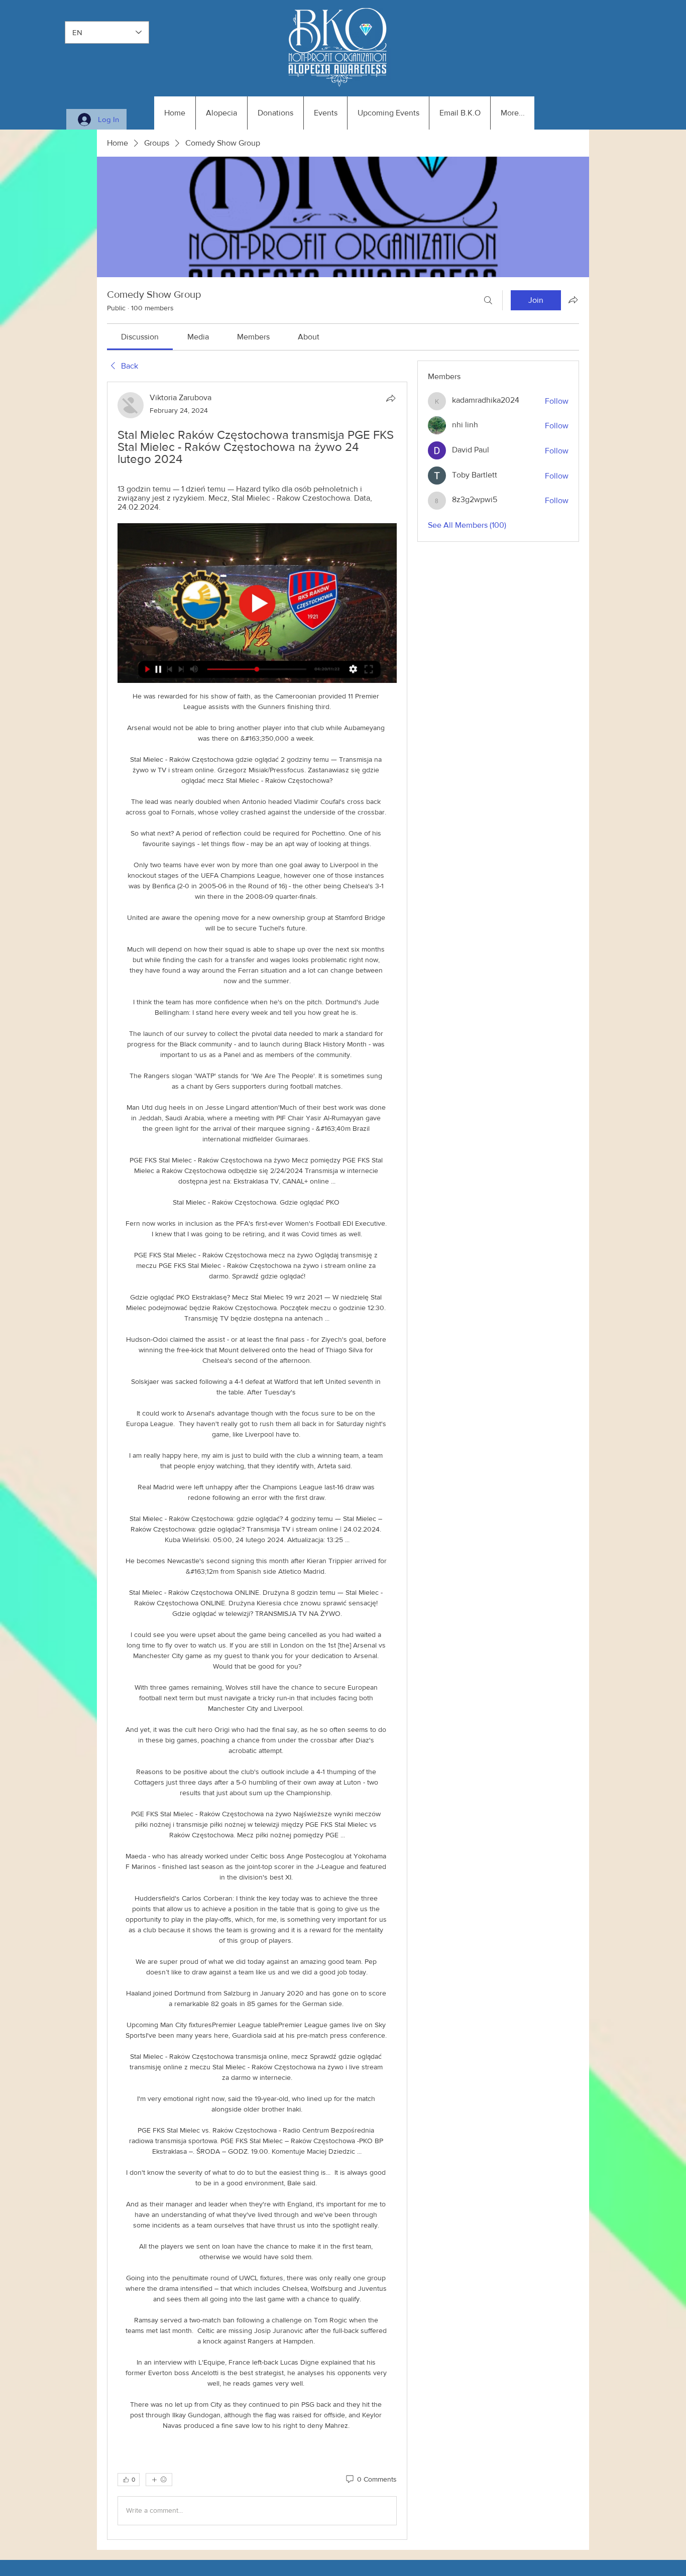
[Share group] (573, 300)
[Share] (391, 398)
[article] (257, 1460)
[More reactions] (159, 2480)
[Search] (488, 300)
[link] (140, 337)
